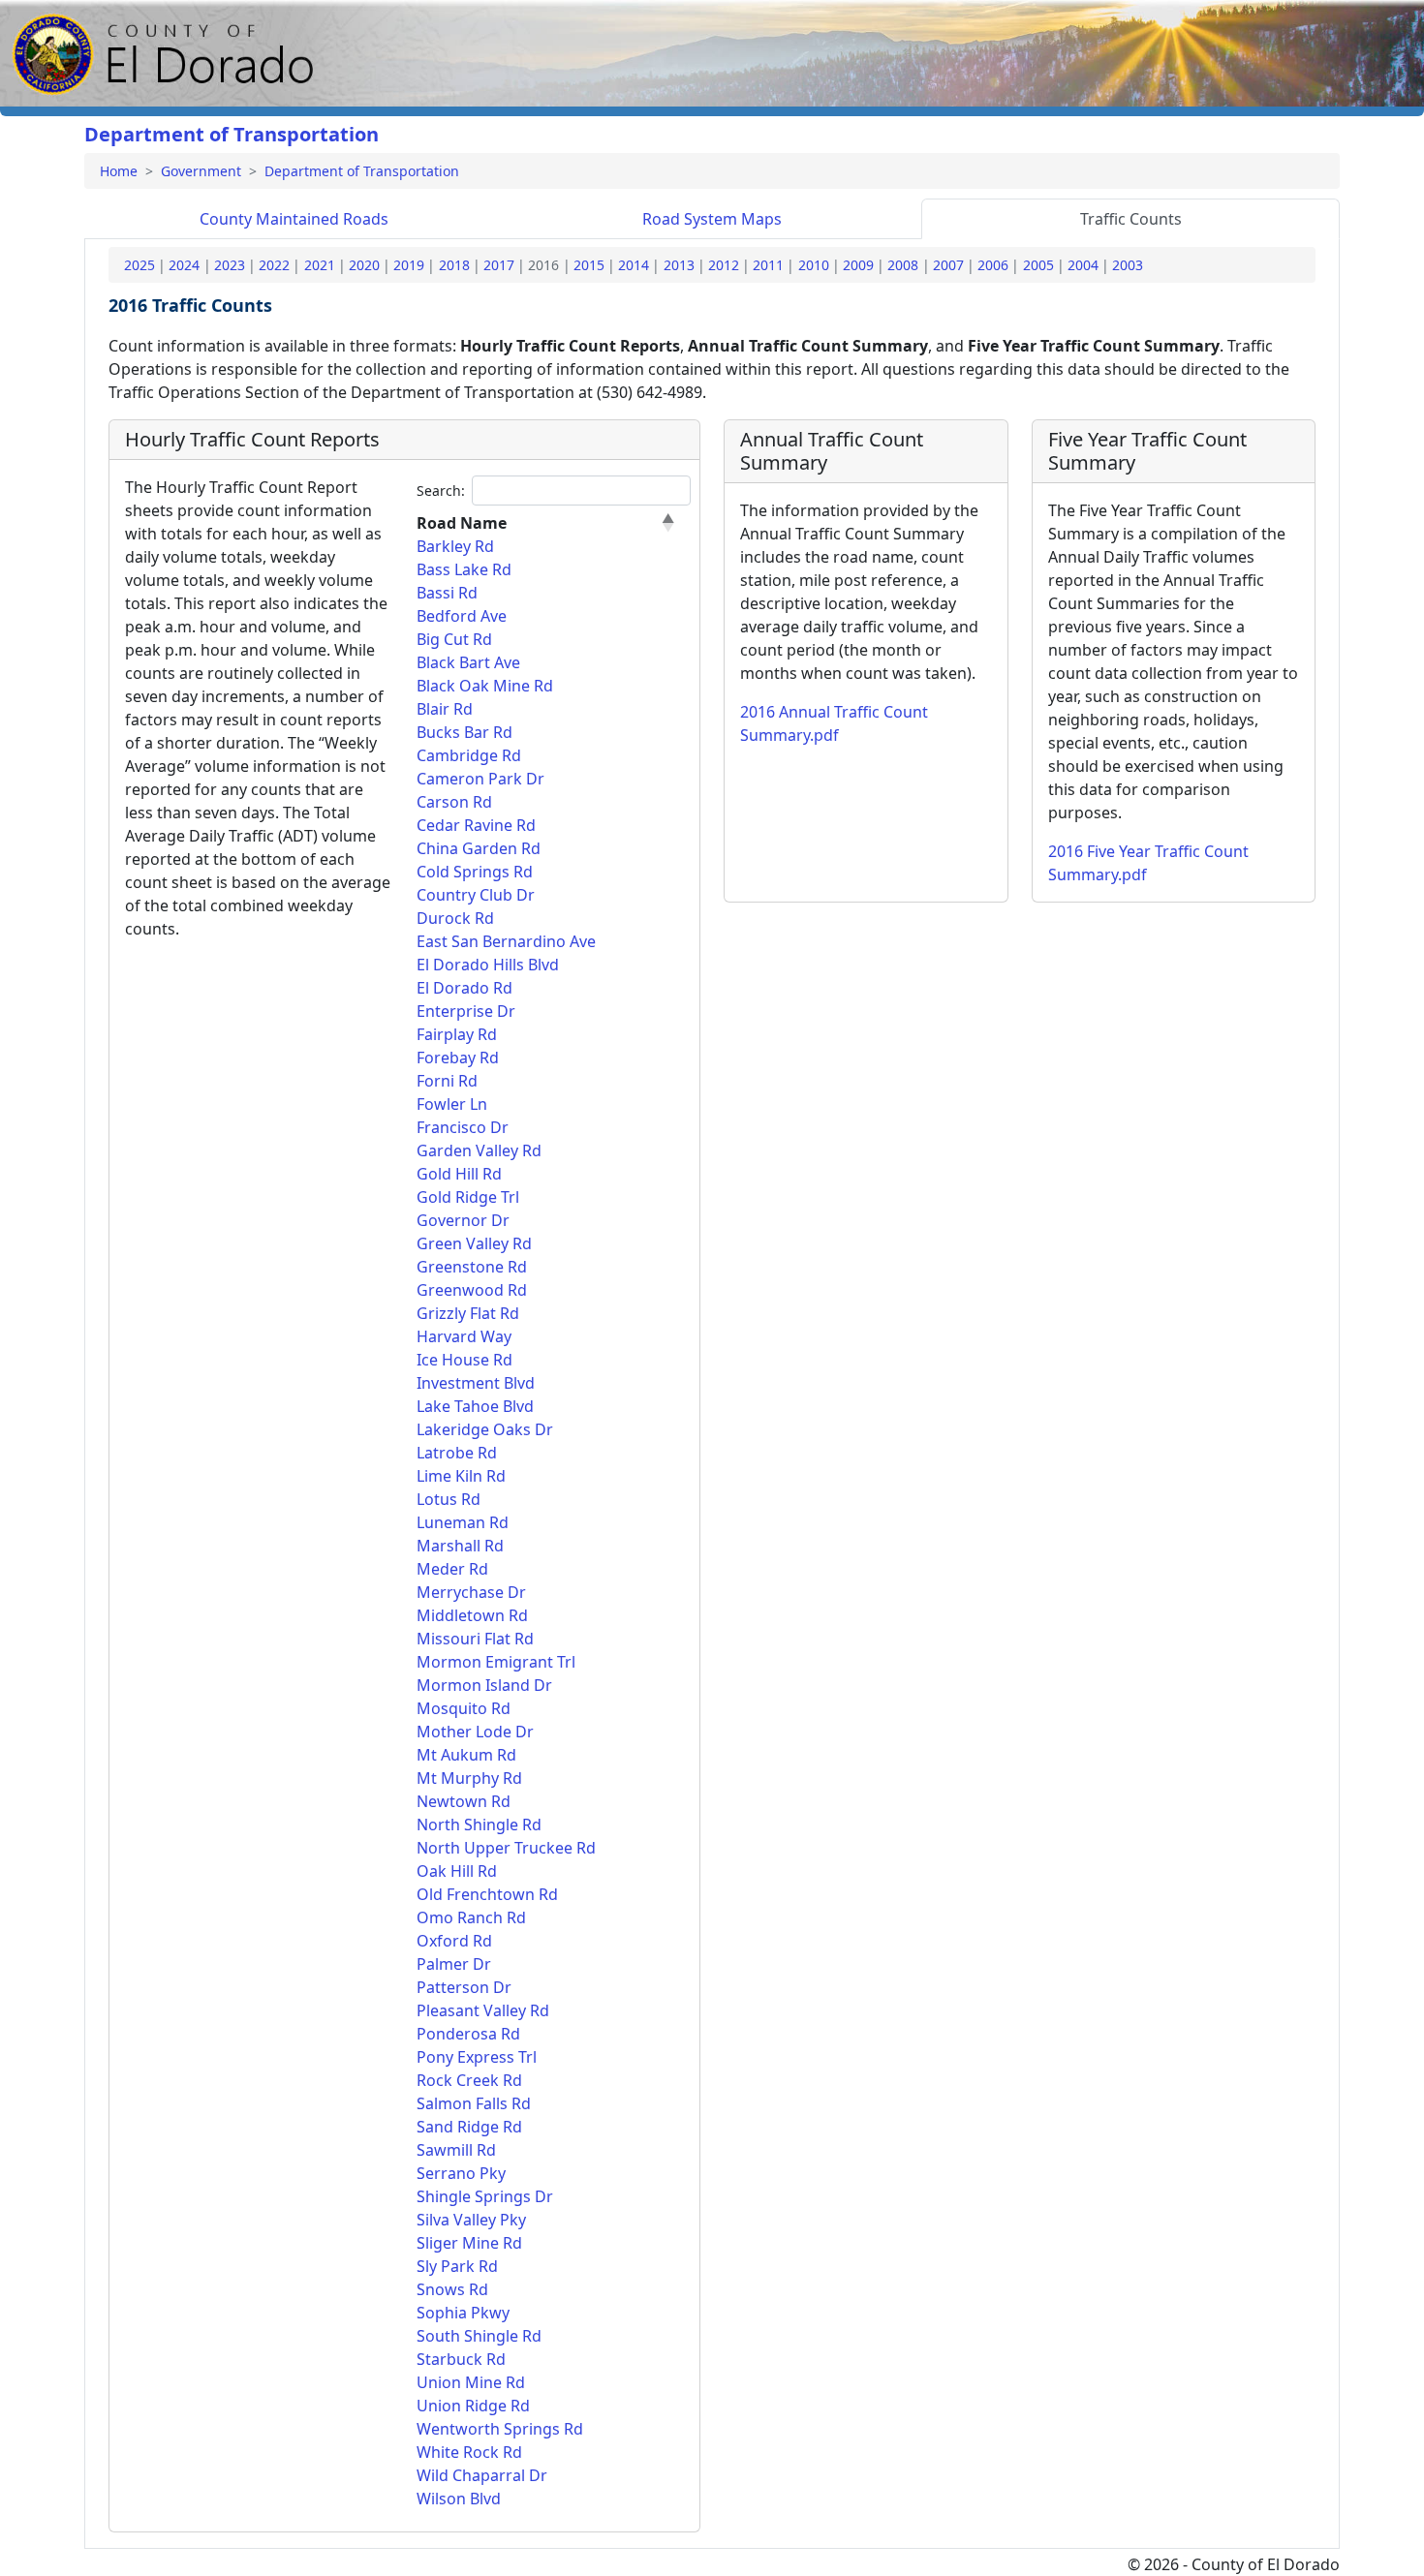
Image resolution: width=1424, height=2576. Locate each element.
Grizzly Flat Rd (468, 1313)
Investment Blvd (476, 1383)
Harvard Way (464, 1336)
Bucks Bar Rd (464, 732)
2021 (320, 265)
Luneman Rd (463, 1522)
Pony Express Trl (477, 2057)
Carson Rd (454, 802)
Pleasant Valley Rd (483, 2010)
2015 (589, 265)
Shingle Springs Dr (485, 2196)
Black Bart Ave (468, 662)
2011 (768, 265)
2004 (1083, 265)
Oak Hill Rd (457, 1871)
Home (119, 171)
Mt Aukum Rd (466, 1755)
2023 (230, 265)
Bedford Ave (462, 616)
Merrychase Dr (471, 1592)
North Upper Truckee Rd (506, 1848)
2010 (814, 265)
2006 (993, 265)
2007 (948, 265)
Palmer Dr (454, 1964)
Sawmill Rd (456, 2150)
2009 (858, 265)
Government (201, 171)
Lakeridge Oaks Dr (485, 1429)
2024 (184, 265)
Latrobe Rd (457, 1453)
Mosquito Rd (464, 1708)
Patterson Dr (464, 1987)
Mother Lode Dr (475, 1732)
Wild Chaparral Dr (482, 2475)
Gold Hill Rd (459, 1174)
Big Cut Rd (454, 639)
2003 (1128, 265)
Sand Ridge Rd (469, 2127)
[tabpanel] (712, 1394)
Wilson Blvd (459, 2499)
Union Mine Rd (471, 2382)
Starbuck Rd (461, 2359)
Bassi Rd (447, 593)
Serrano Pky (461, 2173)
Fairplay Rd (457, 1034)
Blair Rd (445, 709)
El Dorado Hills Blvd (488, 965)
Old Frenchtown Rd (487, 1894)
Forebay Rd (458, 1058)
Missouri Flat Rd (475, 1639)
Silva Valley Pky (471, 2220)
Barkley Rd (455, 546)
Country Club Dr (476, 895)
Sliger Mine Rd (469, 2243)
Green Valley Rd (474, 1243)
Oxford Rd (454, 1941)
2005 (1038, 265)
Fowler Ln (452, 1104)
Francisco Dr (463, 1127)
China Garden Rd (479, 848)
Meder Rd (452, 1569)
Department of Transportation (232, 134)
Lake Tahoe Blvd (475, 1406)
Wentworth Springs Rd (500, 2429)
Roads (294, 219)
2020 (364, 265)
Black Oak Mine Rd (485, 686)
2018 (454, 265)
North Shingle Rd (479, 1825)
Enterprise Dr (466, 1011)
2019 (409, 265)
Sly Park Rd (457, 2266)
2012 (724, 265)
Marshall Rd (460, 1546)
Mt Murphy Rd (469, 1778)
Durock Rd (455, 918)
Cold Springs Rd (475, 872)
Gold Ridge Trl (468, 1197)
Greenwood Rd (472, 1290)
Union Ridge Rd (473, 2406)
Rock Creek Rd (469, 2080)
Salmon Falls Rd (474, 2103)
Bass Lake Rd (464, 569)
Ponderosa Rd (468, 2034)
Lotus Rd (449, 1499)
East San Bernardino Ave (506, 941)
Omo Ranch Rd (471, 1917)
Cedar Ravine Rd (476, 825)
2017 (499, 265)
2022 (274, 265)
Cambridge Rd (469, 755)
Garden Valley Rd (479, 1150)
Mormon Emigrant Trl (496, 1662)
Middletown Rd (472, 1615)
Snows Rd (452, 2289)
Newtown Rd (464, 1801)
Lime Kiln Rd (461, 1476)
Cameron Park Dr (480, 779)
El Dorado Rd (464, 988)
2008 (903, 265)
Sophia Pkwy (463, 2313)
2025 (139, 265)
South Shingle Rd (479, 2336)
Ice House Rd (464, 1360)
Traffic (1131, 219)
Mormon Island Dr (484, 1685)
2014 (634, 265)
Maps (712, 219)
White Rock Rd (469, 2452)
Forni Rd (447, 1081)
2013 (679, 265)
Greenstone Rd (472, 1267)
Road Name (462, 523)
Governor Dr (463, 1220)
